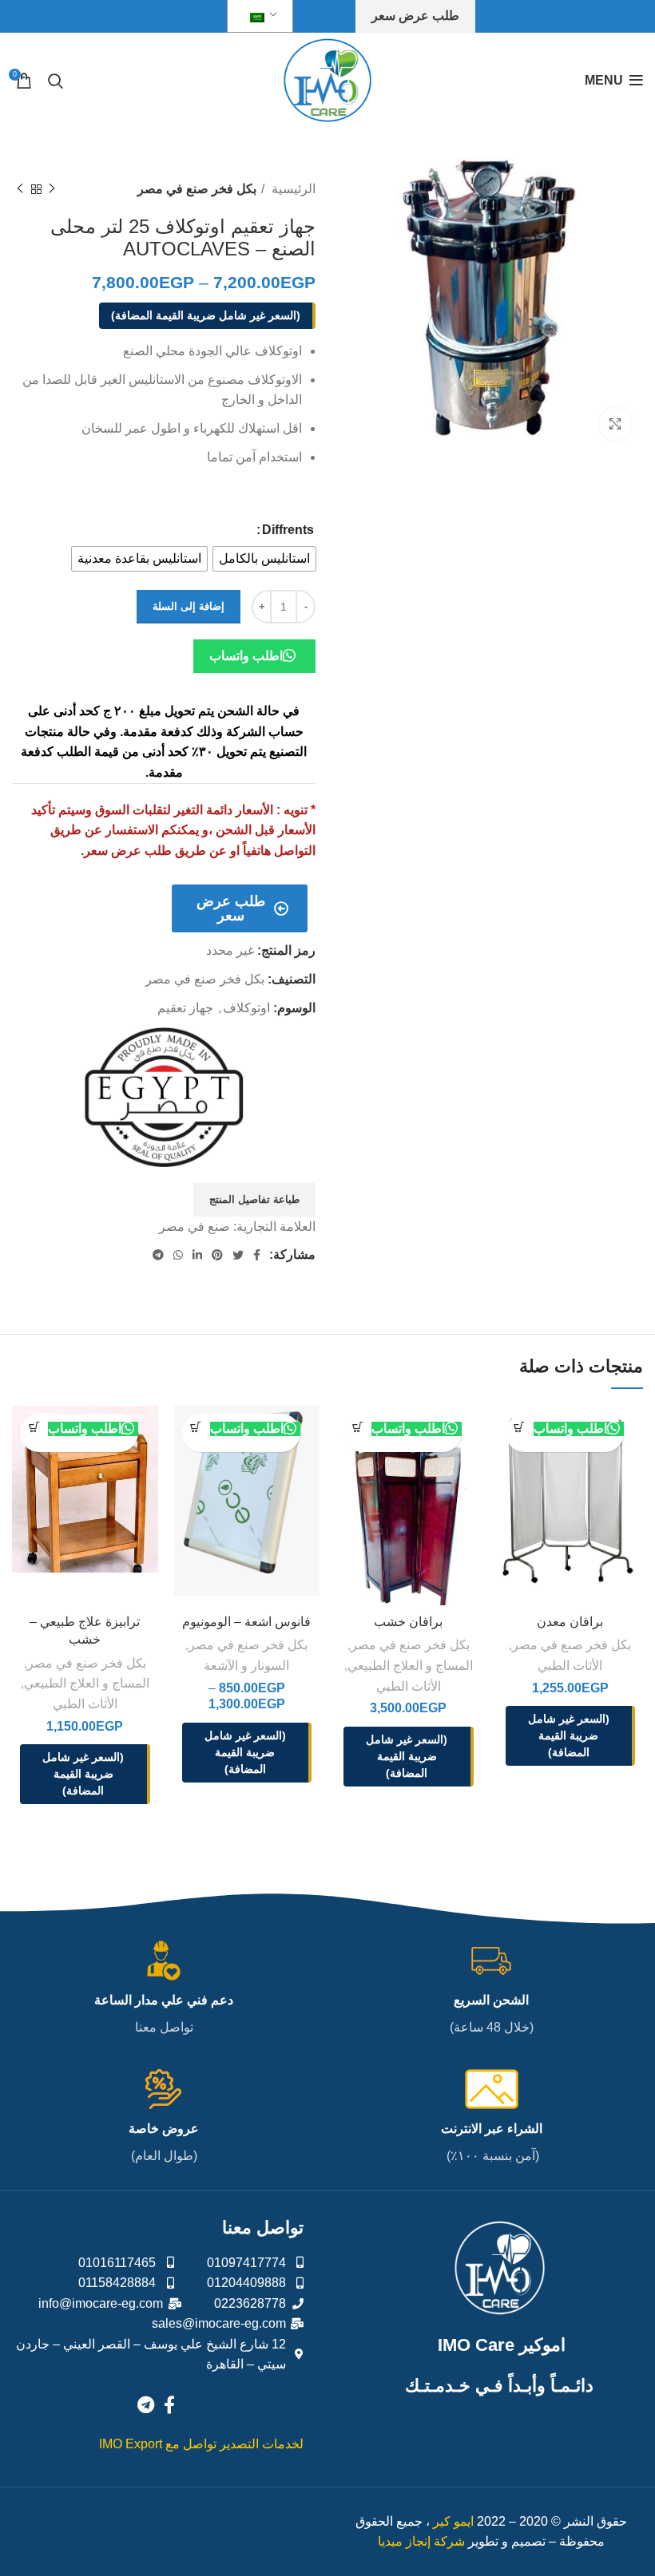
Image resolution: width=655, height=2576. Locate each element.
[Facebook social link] (257, 1255)
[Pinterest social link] (217, 1255)
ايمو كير (453, 2521)
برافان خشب (408, 1622)
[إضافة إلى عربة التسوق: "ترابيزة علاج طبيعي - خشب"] (34, 1428)
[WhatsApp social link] (178, 1255)
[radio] (264, 559)
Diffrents (288, 530)
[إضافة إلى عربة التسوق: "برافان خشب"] (357, 1428)
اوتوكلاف (246, 1008)
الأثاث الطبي (570, 1666)
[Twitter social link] (238, 1255)
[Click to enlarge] (615, 424)
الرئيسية (292, 189)
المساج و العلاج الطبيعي (410, 1666)
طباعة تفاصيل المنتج (254, 1199)
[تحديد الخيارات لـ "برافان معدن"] (520, 1428)
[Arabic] (257, 16)
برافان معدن (570, 1622)
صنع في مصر (195, 1227)
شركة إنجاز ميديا (421, 2541)
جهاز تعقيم (185, 1008)
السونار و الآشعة (246, 1666)
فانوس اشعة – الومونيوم (246, 1622)
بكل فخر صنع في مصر (197, 189)
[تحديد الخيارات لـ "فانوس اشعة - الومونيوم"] (196, 1428)
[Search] (56, 81)
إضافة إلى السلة (189, 606)
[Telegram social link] (158, 1255)
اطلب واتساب (246, 656)
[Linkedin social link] (197, 1255)
